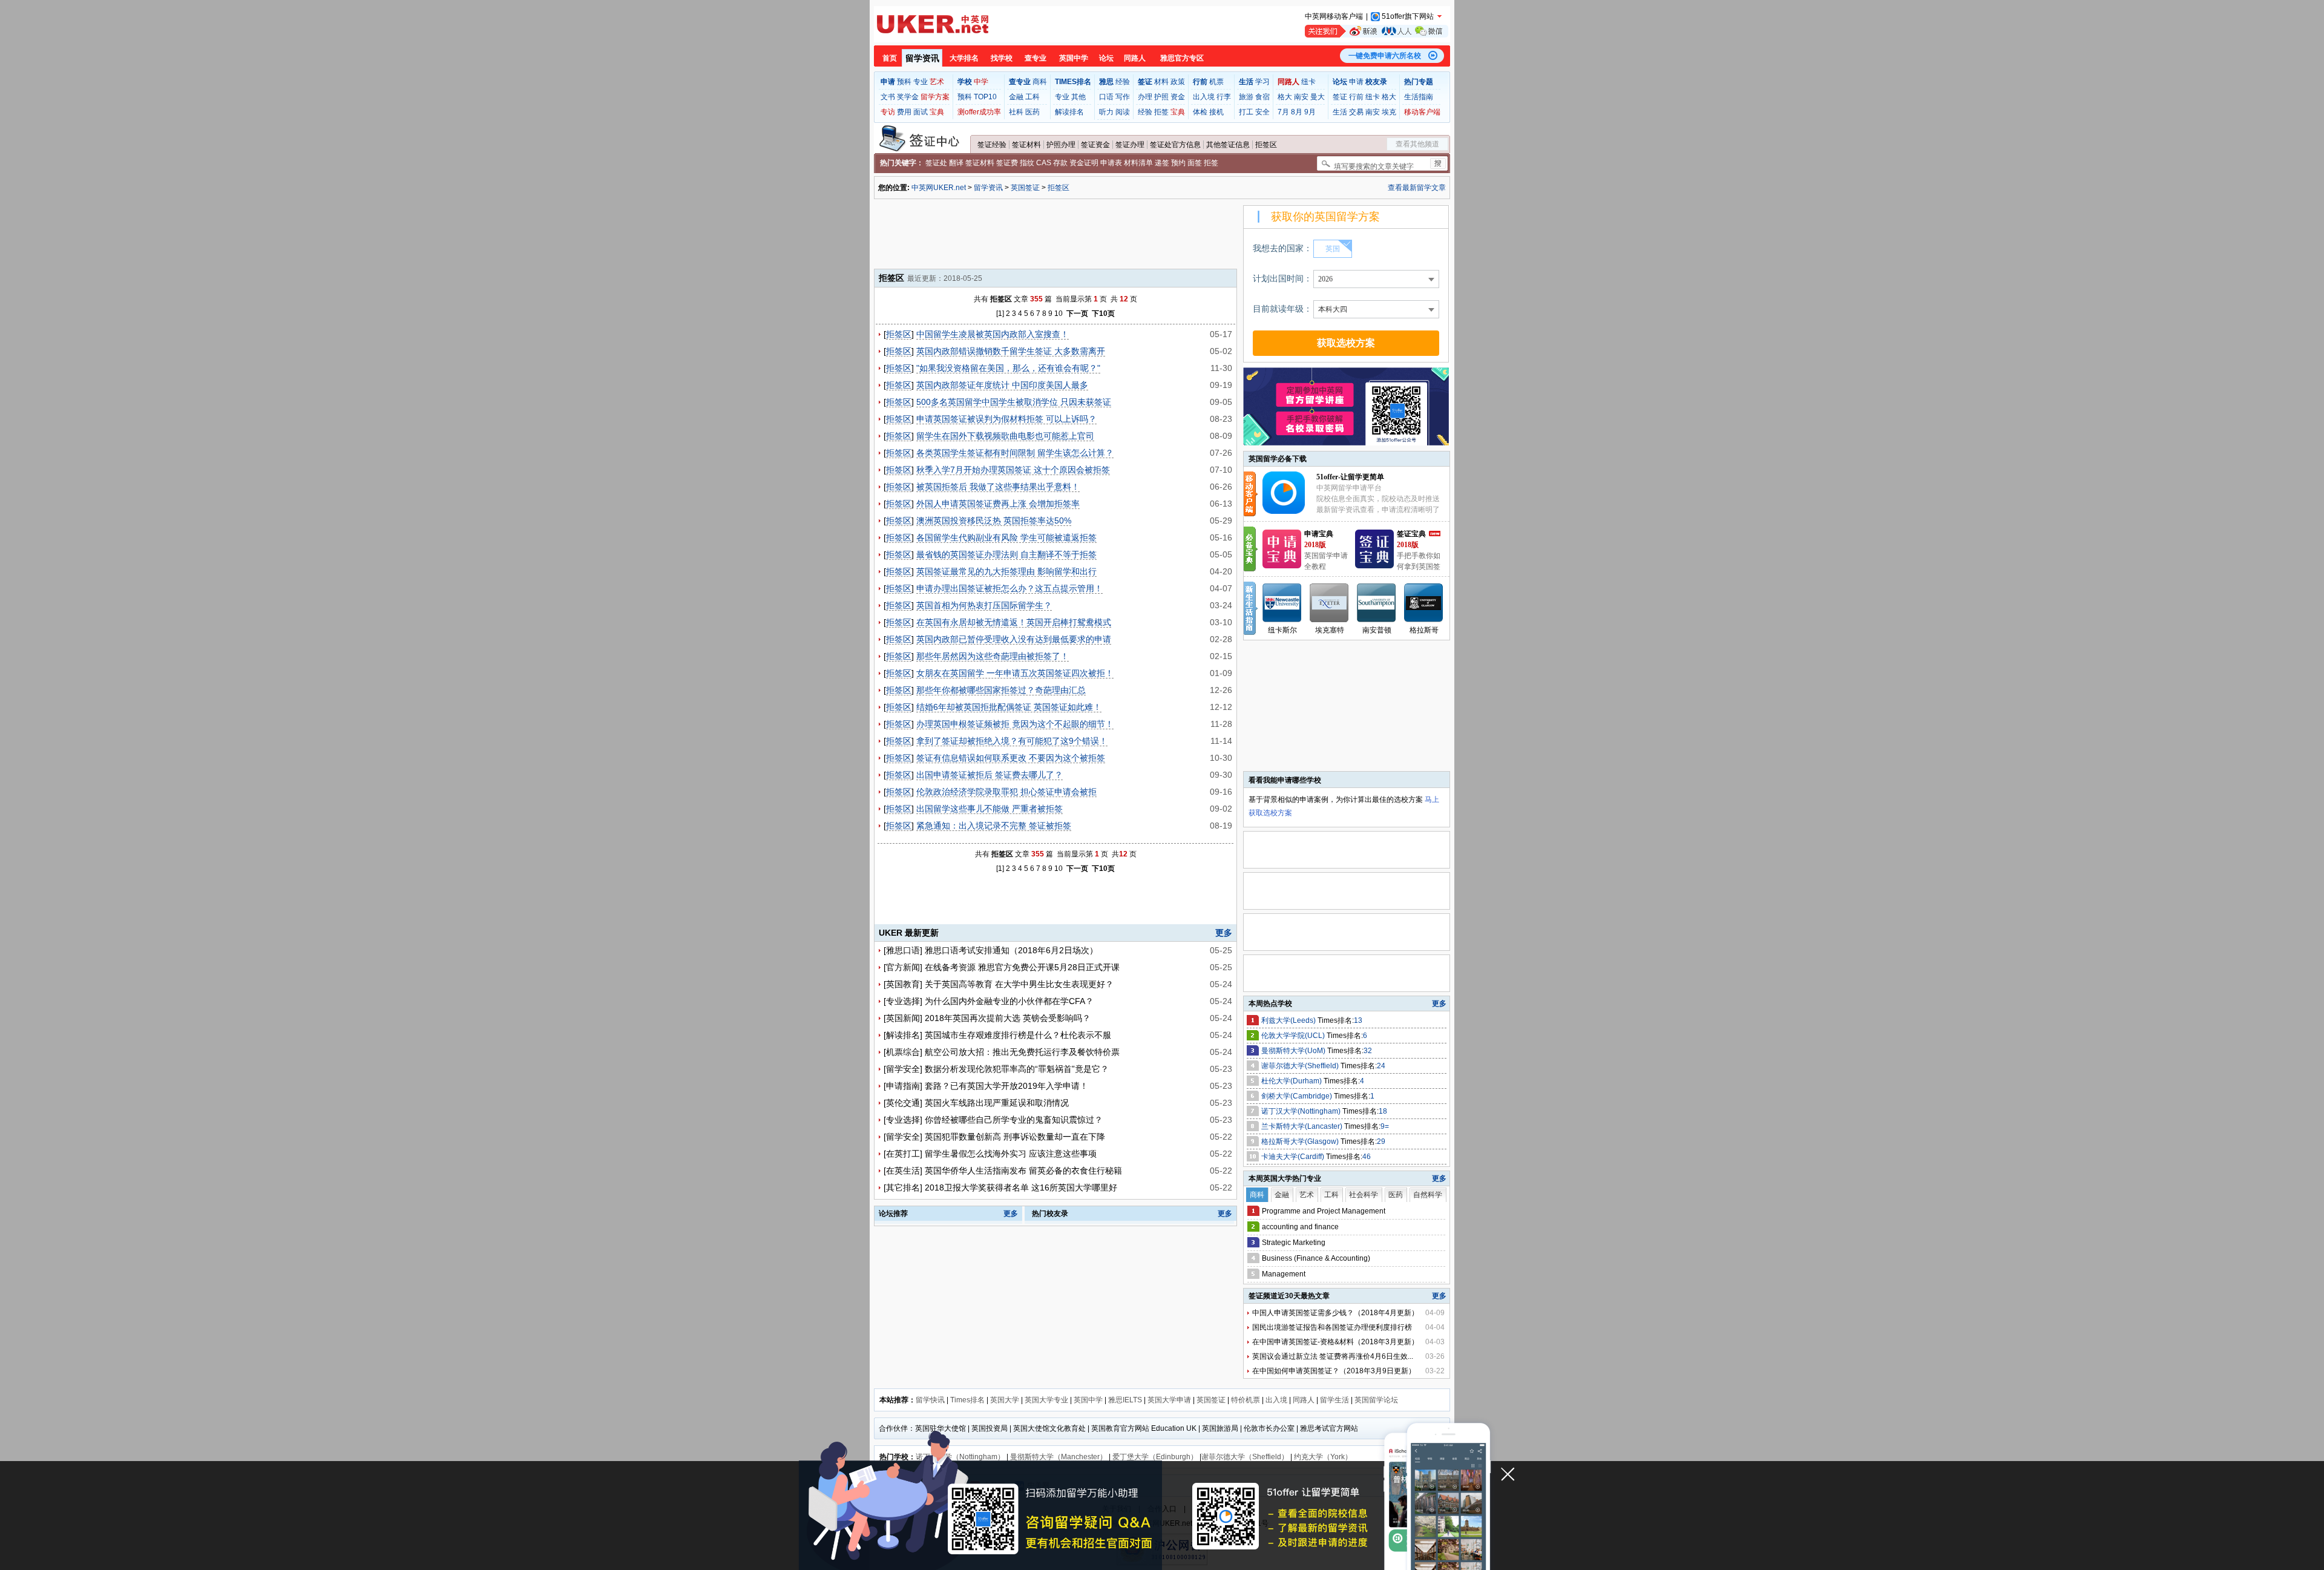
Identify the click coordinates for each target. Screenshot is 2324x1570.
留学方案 (935, 97)
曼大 (1318, 97)
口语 (1106, 97)
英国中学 (1074, 58)
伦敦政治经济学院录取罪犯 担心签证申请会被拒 (1006, 792)
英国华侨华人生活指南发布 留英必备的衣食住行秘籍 (1023, 1171)
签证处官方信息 (1175, 145)
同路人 (1135, 58)
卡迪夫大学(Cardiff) (1294, 1157)
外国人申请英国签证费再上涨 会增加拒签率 (998, 504)
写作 (1123, 97)
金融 (1016, 97)
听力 (1106, 112)
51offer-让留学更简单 (1350, 477)
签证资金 (1095, 145)
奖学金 (908, 97)
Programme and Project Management (1324, 1211)
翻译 (956, 163)
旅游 (1246, 97)
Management (1284, 1274)
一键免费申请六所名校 (1385, 56)
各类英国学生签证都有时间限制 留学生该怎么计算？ (1015, 453)
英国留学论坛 (1376, 1400)
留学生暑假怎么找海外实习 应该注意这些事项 (1011, 1154)
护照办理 (1061, 145)
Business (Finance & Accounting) (1316, 1258)
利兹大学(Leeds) (1289, 1020)
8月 (1297, 112)
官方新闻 (903, 967)
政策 (1178, 82)
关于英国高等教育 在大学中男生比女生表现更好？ (1019, 984)
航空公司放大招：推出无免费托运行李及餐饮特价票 (1022, 1052)
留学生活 (1334, 1400)
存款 (1060, 163)
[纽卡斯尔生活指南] (1282, 603)
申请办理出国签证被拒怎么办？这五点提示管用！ (1009, 588)
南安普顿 (1377, 630)
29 (1381, 1141)
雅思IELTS (1125, 1400)
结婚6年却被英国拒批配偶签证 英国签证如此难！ (1009, 707)
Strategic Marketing (1294, 1243)
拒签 (1161, 112)
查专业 (1036, 58)
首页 (890, 58)
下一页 (1077, 314)
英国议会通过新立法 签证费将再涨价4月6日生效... (1333, 1356)
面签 (1195, 163)
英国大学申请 (1169, 1400)
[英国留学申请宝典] (1282, 566)
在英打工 (903, 1154)
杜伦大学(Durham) (1292, 1081)
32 (1368, 1051)
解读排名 (1069, 112)
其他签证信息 (1228, 145)
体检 (1200, 112)
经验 (1123, 82)
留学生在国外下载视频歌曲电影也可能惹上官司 (1005, 436)
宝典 (937, 112)
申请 (1356, 82)
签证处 (936, 163)
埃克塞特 (1330, 630)
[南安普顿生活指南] (1377, 603)
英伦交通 (903, 1103)
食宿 (1262, 97)
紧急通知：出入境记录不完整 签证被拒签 (994, 826)
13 (1358, 1020)
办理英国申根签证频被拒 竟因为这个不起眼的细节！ (1015, 724)
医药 (1032, 112)
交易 (1356, 112)
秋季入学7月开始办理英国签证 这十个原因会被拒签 (1013, 470)
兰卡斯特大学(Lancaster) (1303, 1126)
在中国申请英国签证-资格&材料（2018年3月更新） (1335, 1342)
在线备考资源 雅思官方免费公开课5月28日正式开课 (1022, 967)
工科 (1032, 97)
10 (1059, 314)
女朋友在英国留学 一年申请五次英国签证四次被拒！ (1015, 673)
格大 (1285, 97)
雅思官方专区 (1182, 58)
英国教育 (903, 984)
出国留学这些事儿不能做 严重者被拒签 (990, 809)
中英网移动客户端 (1334, 16)
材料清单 (1138, 163)
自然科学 (1428, 1195)
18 (1383, 1111)
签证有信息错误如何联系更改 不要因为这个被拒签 (1011, 758)
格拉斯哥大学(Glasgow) (1301, 1141)
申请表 (1111, 163)
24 (1381, 1066)
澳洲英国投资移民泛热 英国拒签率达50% (994, 521)
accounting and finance (1300, 1227)
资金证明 (1084, 163)
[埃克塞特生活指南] (1330, 603)
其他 (1078, 97)
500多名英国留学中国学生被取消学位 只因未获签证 (1014, 402)
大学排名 (964, 58)
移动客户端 (1422, 112)
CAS (1044, 163)
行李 (1224, 97)
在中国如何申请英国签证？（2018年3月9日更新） (1334, 1371)
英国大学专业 (1046, 1400)
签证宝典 (1411, 534)
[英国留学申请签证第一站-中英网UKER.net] (933, 24)
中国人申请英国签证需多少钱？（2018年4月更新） (1335, 1313)
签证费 (1007, 163)
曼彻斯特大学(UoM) (1294, 1051)
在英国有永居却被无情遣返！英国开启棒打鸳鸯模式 (1014, 622)
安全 (1262, 112)
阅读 (1123, 112)
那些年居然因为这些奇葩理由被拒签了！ (993, 656)
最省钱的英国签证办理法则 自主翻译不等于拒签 (1006, 554)
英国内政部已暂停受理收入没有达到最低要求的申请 (1014, 639)
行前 (1356, 97)
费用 (904, 112)
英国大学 (1005, 1400)
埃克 (1389, 112)
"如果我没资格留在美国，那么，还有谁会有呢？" (1008, 368)
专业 (921, 82)
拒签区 (1266, 145)
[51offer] (1288, 511)
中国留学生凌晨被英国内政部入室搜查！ (993, 334)
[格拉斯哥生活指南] (1424, 603)
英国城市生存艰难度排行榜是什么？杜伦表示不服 (1018, 1035)
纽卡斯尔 (1282, 630)
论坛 (1106, 58)
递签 (1162, 163)
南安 (1301, 97)
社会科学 (1364, 1195)
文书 (888, 97)
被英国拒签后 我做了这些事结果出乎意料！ (998, 487)
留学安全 (903, 1069)
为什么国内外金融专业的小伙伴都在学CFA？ (1009, 1001)
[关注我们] (1377, 31)
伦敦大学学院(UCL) (1294, 1036)
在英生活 (903, 1171)
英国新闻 (903, 1018)
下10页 (1103, 314)
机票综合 (903, 1052)
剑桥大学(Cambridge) (1298, 1096)
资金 (1178, 97)
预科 (904, 82)
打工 (1246, 112)
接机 (1216, 112)
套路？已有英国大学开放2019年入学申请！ (1006, 1086)
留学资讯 (922, 58)
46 (1367, 1157)
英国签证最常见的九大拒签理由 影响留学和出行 (1006, 571)
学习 (1262, 82)
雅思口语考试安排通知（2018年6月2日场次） (1011, 950)
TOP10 (985, 97)
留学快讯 (930, 1400)
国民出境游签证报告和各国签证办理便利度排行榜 (1332, 1327)
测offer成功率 (979, 112)
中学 (981, 82)
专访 (888, 112)
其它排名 (903, 1187)
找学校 (1002, 58)
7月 (1283, 112)
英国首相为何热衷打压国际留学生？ (984, 605)
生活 (1340, 112)
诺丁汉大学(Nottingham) (1302, 1111)
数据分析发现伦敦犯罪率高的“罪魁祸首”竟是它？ (1017, 1069)
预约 (1178, 163)
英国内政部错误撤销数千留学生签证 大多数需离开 (1011, 351)
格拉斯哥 (1424, 630)
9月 (1310, 112)
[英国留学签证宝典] (1374, 566)
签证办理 (1130, 145)
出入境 (1204, 97)
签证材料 (1026, 145)
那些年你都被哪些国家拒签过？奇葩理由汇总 (1001, 690)
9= (1385, 1126)
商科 (1040, 82)
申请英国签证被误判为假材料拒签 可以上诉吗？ (1006, 419)
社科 (1016, 112)
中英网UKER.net (939, 188)
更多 (1224, 933)
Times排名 (967, 1400)
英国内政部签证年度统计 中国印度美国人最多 (1002, 385)
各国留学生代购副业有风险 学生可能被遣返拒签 (1006, 537)
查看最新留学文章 (1417, 188)
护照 (1161, 97)
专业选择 (903, 1001)
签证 (1340, 97)
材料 (1161, 82)
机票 (1216, 82)
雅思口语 (903, 950)
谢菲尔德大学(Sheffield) (1301, 1066)
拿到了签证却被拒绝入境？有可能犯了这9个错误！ (1012, 741)
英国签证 (1025, 188)
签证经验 (992, 145)
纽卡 (1308, 82)
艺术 (937, 82)
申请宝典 (1319, 534)
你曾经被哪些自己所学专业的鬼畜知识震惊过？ (1014, 1120)
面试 (921, 112)
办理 (1145, 97)
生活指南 (1419, 97)
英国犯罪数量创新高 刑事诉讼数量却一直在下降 (1015, 1137)
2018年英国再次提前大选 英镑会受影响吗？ (1008, 1018)
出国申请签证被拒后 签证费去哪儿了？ (990, 775)
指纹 (1027, 163)
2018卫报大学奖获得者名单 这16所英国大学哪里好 (1021, 1187)
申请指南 (903, 1086)
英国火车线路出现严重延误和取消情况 (997, 1103)
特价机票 (1246, 1400)
